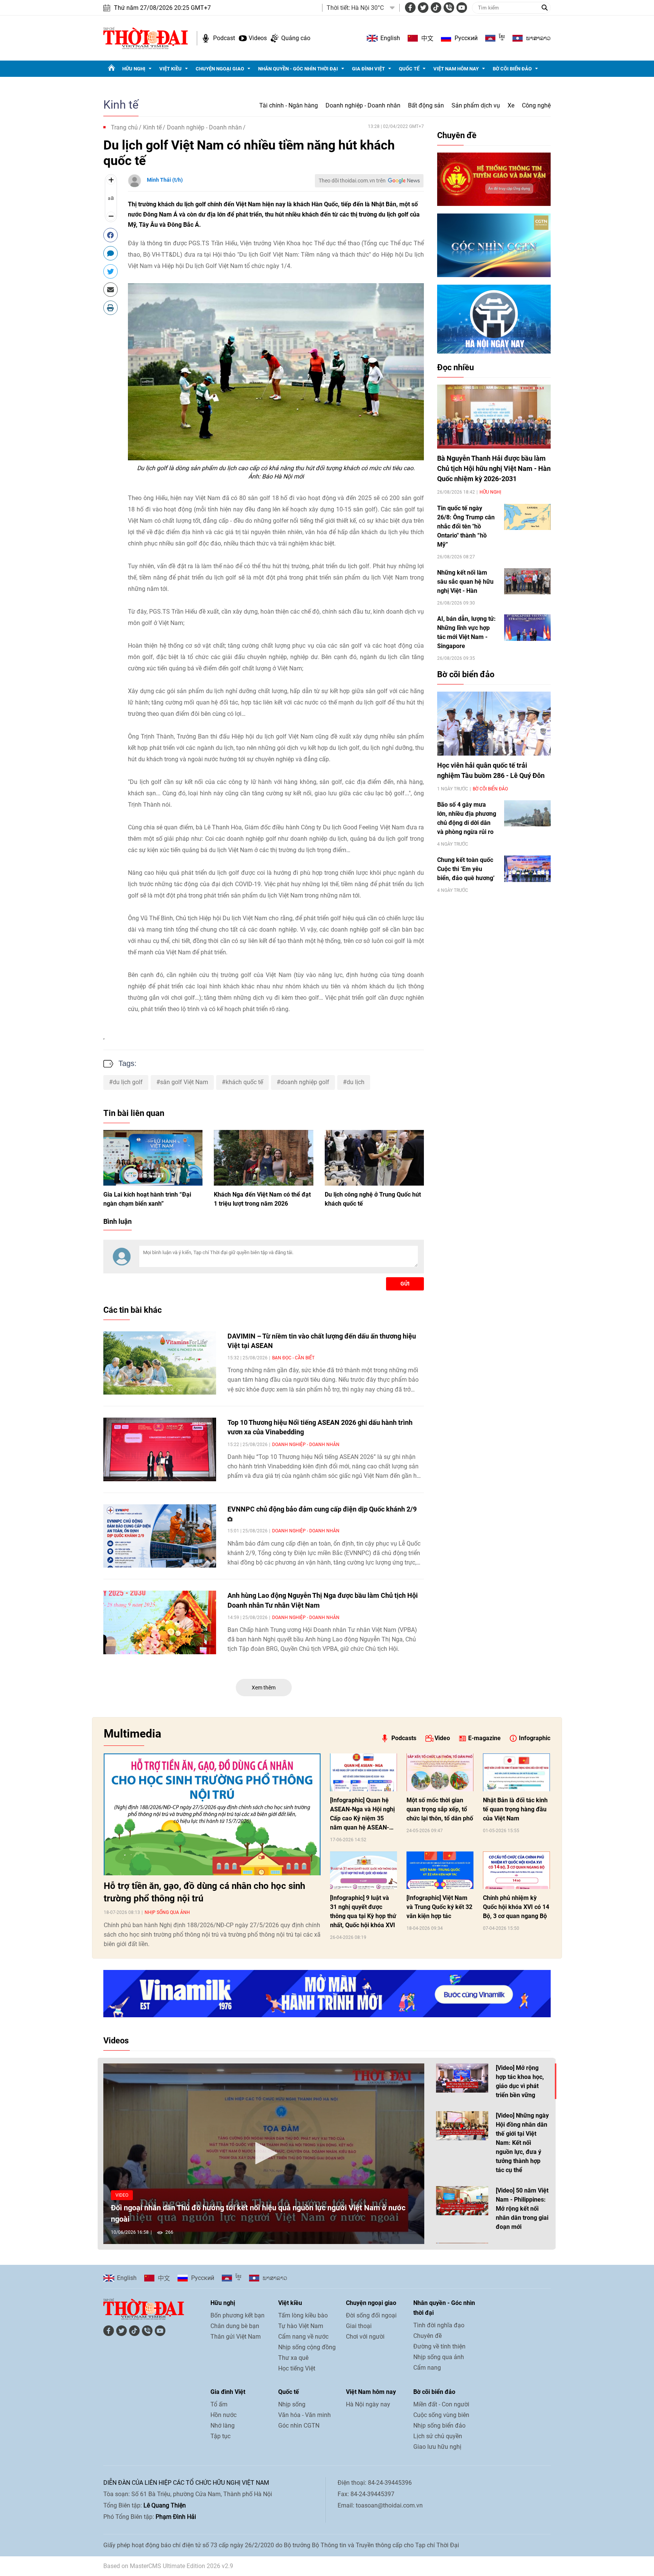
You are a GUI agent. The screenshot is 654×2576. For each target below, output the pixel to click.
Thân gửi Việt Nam (236, 2337)
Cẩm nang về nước (303, 2337)
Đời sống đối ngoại (371, 2315)
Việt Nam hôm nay (456, 69)
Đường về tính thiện (439, 2346)
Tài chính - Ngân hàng (289, 105)
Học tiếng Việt (297, 2368)
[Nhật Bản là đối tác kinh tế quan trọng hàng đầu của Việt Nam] (516, 1772)
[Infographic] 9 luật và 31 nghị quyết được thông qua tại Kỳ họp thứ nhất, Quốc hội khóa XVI (363, 1911)
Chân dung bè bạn (235, 2326)
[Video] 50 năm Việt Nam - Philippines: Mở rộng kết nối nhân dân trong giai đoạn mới (522, 2209)
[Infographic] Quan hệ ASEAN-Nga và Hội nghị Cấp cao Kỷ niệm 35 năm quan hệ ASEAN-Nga (362, 1814)
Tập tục (220, 2436)
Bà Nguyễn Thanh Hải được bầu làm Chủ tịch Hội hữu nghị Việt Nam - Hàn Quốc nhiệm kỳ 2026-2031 (494, 468)
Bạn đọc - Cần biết (293, 1358)
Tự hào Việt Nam (301, 2326)
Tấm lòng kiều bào (303, 2315)
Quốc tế (409, 69)
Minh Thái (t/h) (165, 180)
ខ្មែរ (502, 38)
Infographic (535, 1738)
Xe (511, 105)
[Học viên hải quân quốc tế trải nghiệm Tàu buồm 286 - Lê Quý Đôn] (494, 724)
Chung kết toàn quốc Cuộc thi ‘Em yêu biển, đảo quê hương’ (466, 869)
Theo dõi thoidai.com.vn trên (352, 181)
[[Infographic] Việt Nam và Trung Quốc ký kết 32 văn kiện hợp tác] (440, 1870)
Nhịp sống (292, 2404)
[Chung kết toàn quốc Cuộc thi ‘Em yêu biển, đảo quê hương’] (527, 869)
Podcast (224, 38)
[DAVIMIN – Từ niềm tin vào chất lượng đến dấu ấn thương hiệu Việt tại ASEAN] (160, 1363)
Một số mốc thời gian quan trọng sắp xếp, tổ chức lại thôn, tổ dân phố (440, 1809)
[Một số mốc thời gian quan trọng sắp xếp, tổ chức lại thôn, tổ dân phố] (440, 1772)
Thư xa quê (293, 2358)
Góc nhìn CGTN (299, 2426)
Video (442, 1738)
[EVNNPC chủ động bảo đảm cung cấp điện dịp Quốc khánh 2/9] (160, 1536)
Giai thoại (359, 2326)
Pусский (466, 38)
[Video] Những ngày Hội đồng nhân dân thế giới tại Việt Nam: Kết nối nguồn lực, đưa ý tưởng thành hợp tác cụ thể (522, 2143)
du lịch (356, 1082)
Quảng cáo (296, 38)
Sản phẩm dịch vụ (476, 105)
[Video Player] (264, 2154)
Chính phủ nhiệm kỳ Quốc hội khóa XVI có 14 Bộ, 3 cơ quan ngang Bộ (516, 1907)
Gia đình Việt (368, 69)
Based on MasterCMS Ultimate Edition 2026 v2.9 (168, 2566)
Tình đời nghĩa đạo (439, 2325)
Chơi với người (365, 2337)
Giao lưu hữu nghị (437, 2447)
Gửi (405, 1284)
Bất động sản (426, 105)
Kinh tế (121, 105)
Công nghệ (536, 105)
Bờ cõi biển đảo (512, 69)
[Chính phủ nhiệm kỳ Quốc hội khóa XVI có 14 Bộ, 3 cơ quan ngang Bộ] (516, 1870)
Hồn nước (223, 2415)
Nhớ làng (223, 2426)
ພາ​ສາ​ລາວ (538, 38)
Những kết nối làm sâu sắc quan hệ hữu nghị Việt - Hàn (465, 582)
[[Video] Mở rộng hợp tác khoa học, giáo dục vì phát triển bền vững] (462, 2078)
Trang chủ (124, 127)
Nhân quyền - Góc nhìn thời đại (298, 69)
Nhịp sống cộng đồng (307, 2347)
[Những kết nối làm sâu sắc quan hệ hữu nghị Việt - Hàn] (527, 581)
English (390, 38)
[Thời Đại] (146, 38)
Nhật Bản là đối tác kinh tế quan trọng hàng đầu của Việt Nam (515, 1809)
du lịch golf (128, 1082)
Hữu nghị (134, 69)
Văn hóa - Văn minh (304, 2415)
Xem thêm (264, 1688)
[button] (264, 2153)
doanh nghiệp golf (305, 1082)
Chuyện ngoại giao (220, 69)
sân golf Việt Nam (184, 1082)
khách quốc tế (244, 1082)
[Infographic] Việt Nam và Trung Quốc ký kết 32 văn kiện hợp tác (439, 1907)
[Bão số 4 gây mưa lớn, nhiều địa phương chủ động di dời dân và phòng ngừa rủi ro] (527, 813)
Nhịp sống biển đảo (439, 2426)
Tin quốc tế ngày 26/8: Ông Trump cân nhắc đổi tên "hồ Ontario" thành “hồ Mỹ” (466, 526)
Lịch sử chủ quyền (438, 2436)
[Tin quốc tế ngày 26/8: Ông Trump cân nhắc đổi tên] (527, 517)
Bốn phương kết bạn (237, 2315)
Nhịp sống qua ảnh (167, 1912)
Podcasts (404, 1738)
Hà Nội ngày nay (368, 2404)
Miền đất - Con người (441, 2404)
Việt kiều (171, 69)
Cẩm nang (427, 2368)
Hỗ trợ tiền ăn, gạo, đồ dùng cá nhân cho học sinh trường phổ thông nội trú (204, 1892)
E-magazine (484, 1738)
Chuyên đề (457, 135)
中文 (427, 38)
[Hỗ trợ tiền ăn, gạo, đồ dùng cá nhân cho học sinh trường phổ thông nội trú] (212, 1814)
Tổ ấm (219, 2404)
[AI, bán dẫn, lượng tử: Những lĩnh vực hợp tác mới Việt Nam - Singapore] (527, 627)
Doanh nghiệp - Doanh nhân (363, 105)
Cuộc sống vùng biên (441, 2415)
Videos (258, 38)
